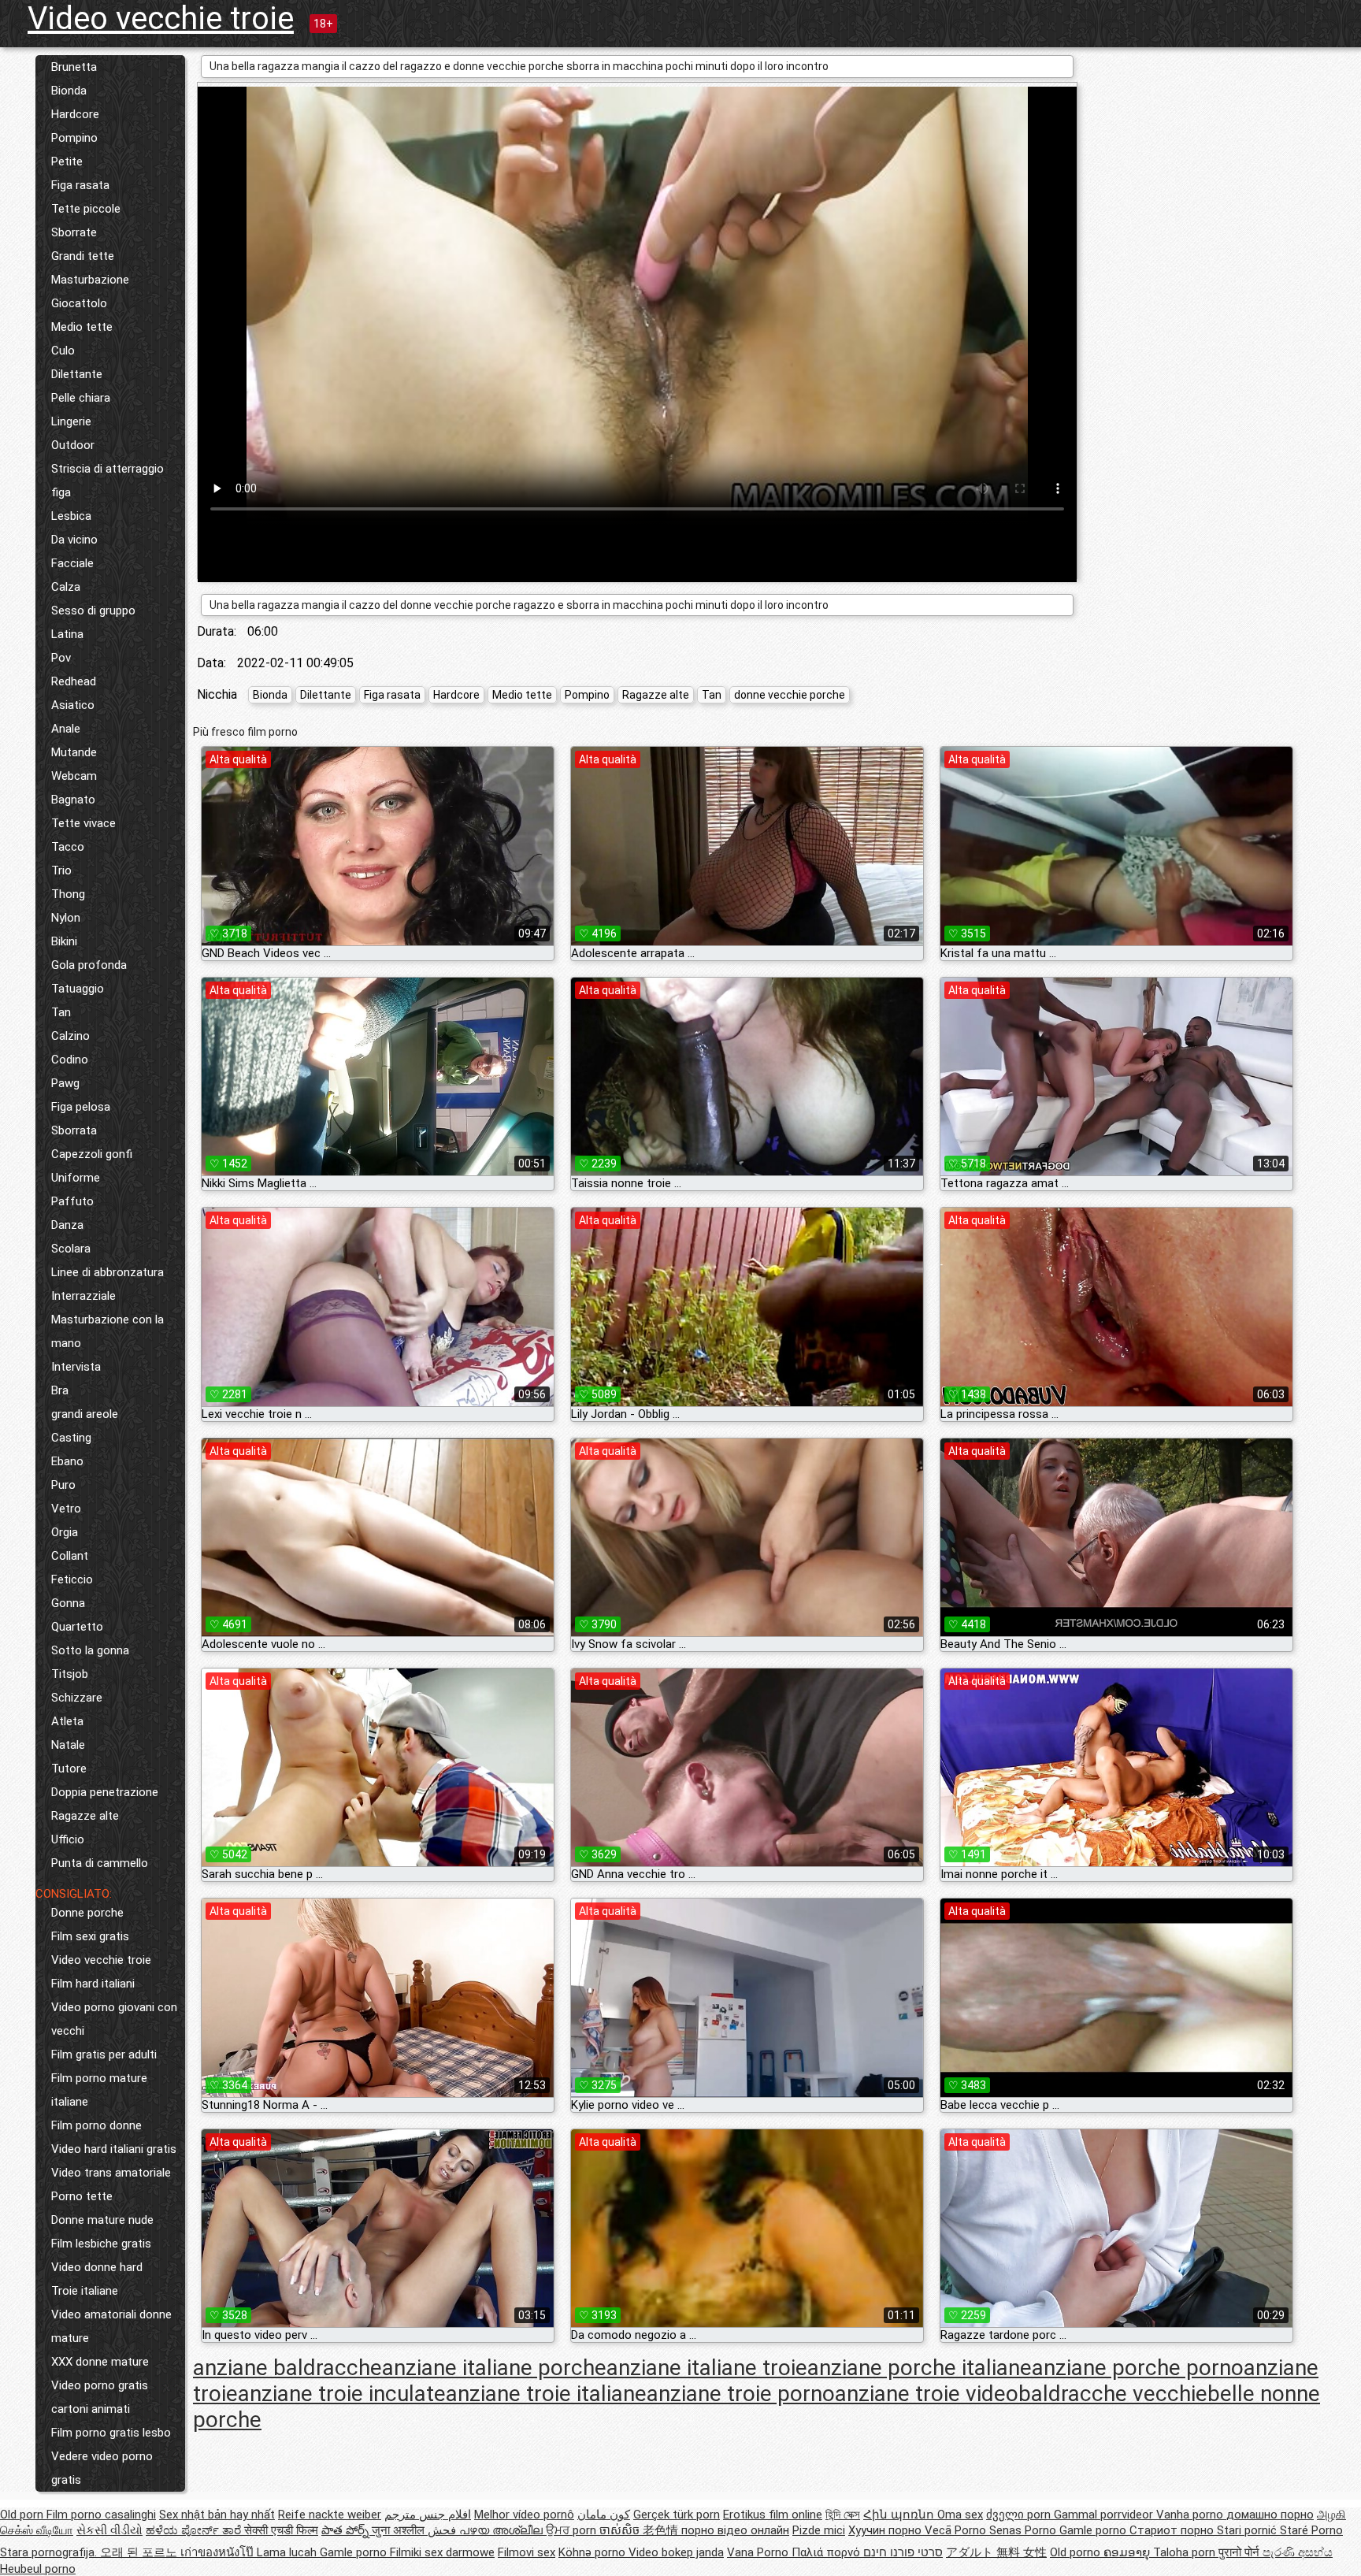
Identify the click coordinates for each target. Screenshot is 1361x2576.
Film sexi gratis (90, 1936)
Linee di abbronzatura (108, 1272)
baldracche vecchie (1113, 2394)
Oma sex (960, 2515)
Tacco (68, 847)
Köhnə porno (593, 2552)
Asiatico (73, 705)
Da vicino (74, 540)
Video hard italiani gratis (114, 2149)
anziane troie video (927, 2394)
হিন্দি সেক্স (843, 2515)
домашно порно (1270, 2515)
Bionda (69, 91)
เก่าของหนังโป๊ (219, 2552)
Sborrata (74, 1130)
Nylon (66, 918)
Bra (60, 1390)
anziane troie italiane (546, 2394)
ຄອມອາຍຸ (1128, 2552)
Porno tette (82, 2196)
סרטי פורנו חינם (903, 2552)
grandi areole (85, 1414)
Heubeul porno (38, 2569)
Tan (61, 1012)
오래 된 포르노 (140, 2552)
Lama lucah (288, 2552)
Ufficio (68, 1839)
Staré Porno (1311, 2530)
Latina (67, 634)
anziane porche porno (1138, 2368)
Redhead (74, 681)
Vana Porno (759, 2552)
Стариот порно (1173, 2530)
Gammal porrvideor (1105, 2515)
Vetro (66, 1509)
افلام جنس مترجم (428, 2515)
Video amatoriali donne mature (111, 2326)
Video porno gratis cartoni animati (100, 2397)
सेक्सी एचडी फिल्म (281, 2530)
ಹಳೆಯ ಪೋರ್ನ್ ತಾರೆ (195, 2530)
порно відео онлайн (735, 2530)
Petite (67, 161)
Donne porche (87, 1913)
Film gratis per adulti (104, 2054)
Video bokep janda (676, 2552)
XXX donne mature (100, 2362)
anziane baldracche (287, 2368)
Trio (61, 870)
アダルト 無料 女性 (996, 2552)
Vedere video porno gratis (102, 2468)
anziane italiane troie (707, 2368)
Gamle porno (1094, 2530)
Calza (66, 587)
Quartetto (77, 1627)
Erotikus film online (773, 2515)
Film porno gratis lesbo (111, 2433)
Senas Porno (1024, 2530)
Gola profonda (89, 965)
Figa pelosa (81, 1107)
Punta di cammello (100, 1863)
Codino (70, 1060)
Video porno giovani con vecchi (114, 2019)
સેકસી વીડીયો (109, 2530)
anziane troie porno (741, 2394)
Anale (66, 729)
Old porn (23, 2515)
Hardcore (75, 114)
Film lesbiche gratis (101, 2244)
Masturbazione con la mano (108, 1331)
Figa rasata (80, 185)
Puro (63, 1485)
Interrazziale (83, 1296)
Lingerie (71, 421)
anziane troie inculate (342, 2394)
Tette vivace (83, 823)
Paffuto (72, 1201)
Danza (67, 1225)
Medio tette (82, 327)
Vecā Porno (957, 2530)
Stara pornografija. (50, 2552)
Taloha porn (1186, 2552)
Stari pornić (1248, 2530)
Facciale (72, 563)
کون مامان (604, 2515)
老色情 (662, 2530)
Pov (61, 658)
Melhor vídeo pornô (524, 2515)
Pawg (65, 1083)
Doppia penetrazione (105, 1792)
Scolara (71, 1249)
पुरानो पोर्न (1240, 2552)
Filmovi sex (527, 2552)
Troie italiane (85, 2291)
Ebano (67, 1461)
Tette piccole (86, 209)
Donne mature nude (102, 2220)
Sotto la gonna (90, 1650)
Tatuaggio (78, 989)
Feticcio (72, 1579)
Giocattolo (79, 303)
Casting (71, 1438)
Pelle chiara (81, 398)
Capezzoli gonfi (92, 1154)
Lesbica (71, 516)
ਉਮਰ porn (573, 2530)
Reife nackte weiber (330, 2515)
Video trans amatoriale (111, 2173)
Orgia (65, 1532)
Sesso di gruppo (93, 611)
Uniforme (76, 1178)
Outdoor (73, 445)
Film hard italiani (93, 1984)
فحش (443, 2530)
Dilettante (77, 374)
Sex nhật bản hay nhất (217, 2515)
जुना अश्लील (400, 2530)
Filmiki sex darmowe (442, 2552)
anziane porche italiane (920, 2368)
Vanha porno (1191, 2515)
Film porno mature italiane (99, 2090)
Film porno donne (96, 2125)
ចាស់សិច (621, 2530)
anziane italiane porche (494, 2368)
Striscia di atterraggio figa (108, 481)
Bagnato (73, 800)
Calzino (70, 1036)
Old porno (1077, 2552)
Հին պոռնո (900, 2515)
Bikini (64, 941)
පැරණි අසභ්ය (1298, 2552)
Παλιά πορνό (827, 2552)
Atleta (67, 1721)
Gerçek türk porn (677, 2515)
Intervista (76, 1367)
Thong (68, 894)
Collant (70, 1556)
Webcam (74, 776)
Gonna (68, 1603)
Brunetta (74, 67)
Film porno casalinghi (101, 2515)
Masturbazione (90, 280)
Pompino (74, 138)
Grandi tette (83, 256)
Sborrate (74, 232)
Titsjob (70, 1674)
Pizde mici (819, 2530)
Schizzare (77, 1698)
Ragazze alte (85, 1816)
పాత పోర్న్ (347, 2530)
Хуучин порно (886, 2530)
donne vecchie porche (790, 695)
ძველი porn (1020, 2515)
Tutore (69, 1769)
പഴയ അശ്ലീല (502, 2530)
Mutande (74, 752)
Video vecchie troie (161, 19)
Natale (68, 1745)
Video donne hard (97, 2267)
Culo (63, 351)
